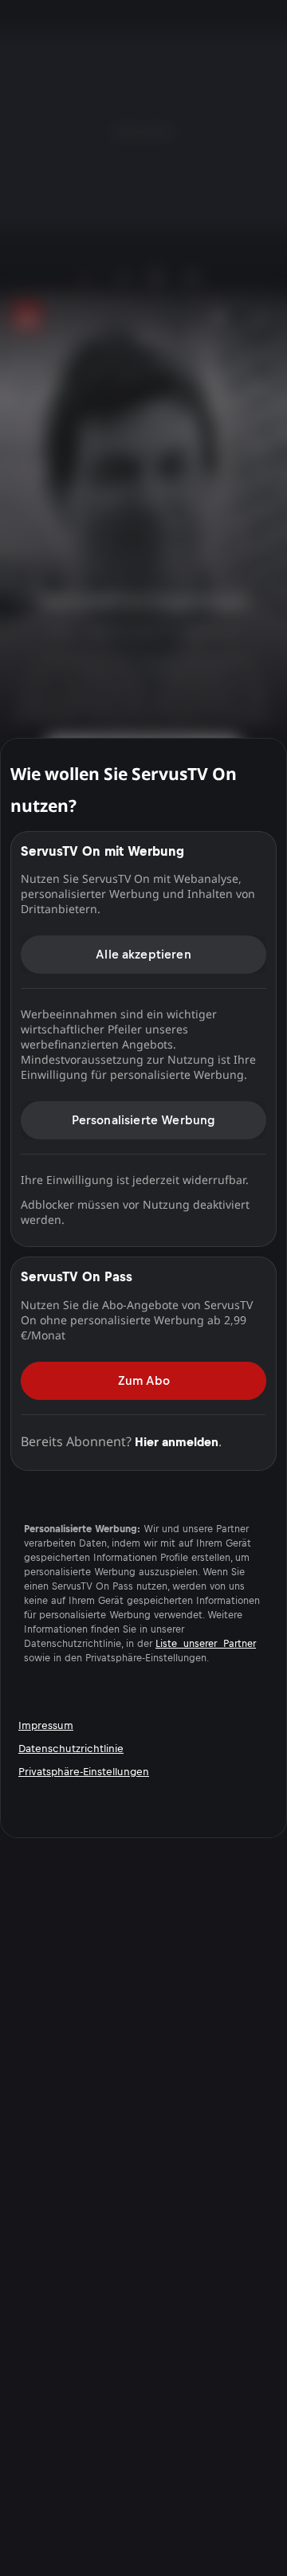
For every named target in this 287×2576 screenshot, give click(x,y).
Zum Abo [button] (144, 1380)
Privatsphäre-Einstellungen (84, 1772)
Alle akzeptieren (143, 954)
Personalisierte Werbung (144, 1120)
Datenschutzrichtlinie (71, 1749)
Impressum (46, 1725)
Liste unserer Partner (206, 1644)
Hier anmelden (177, 1442)
